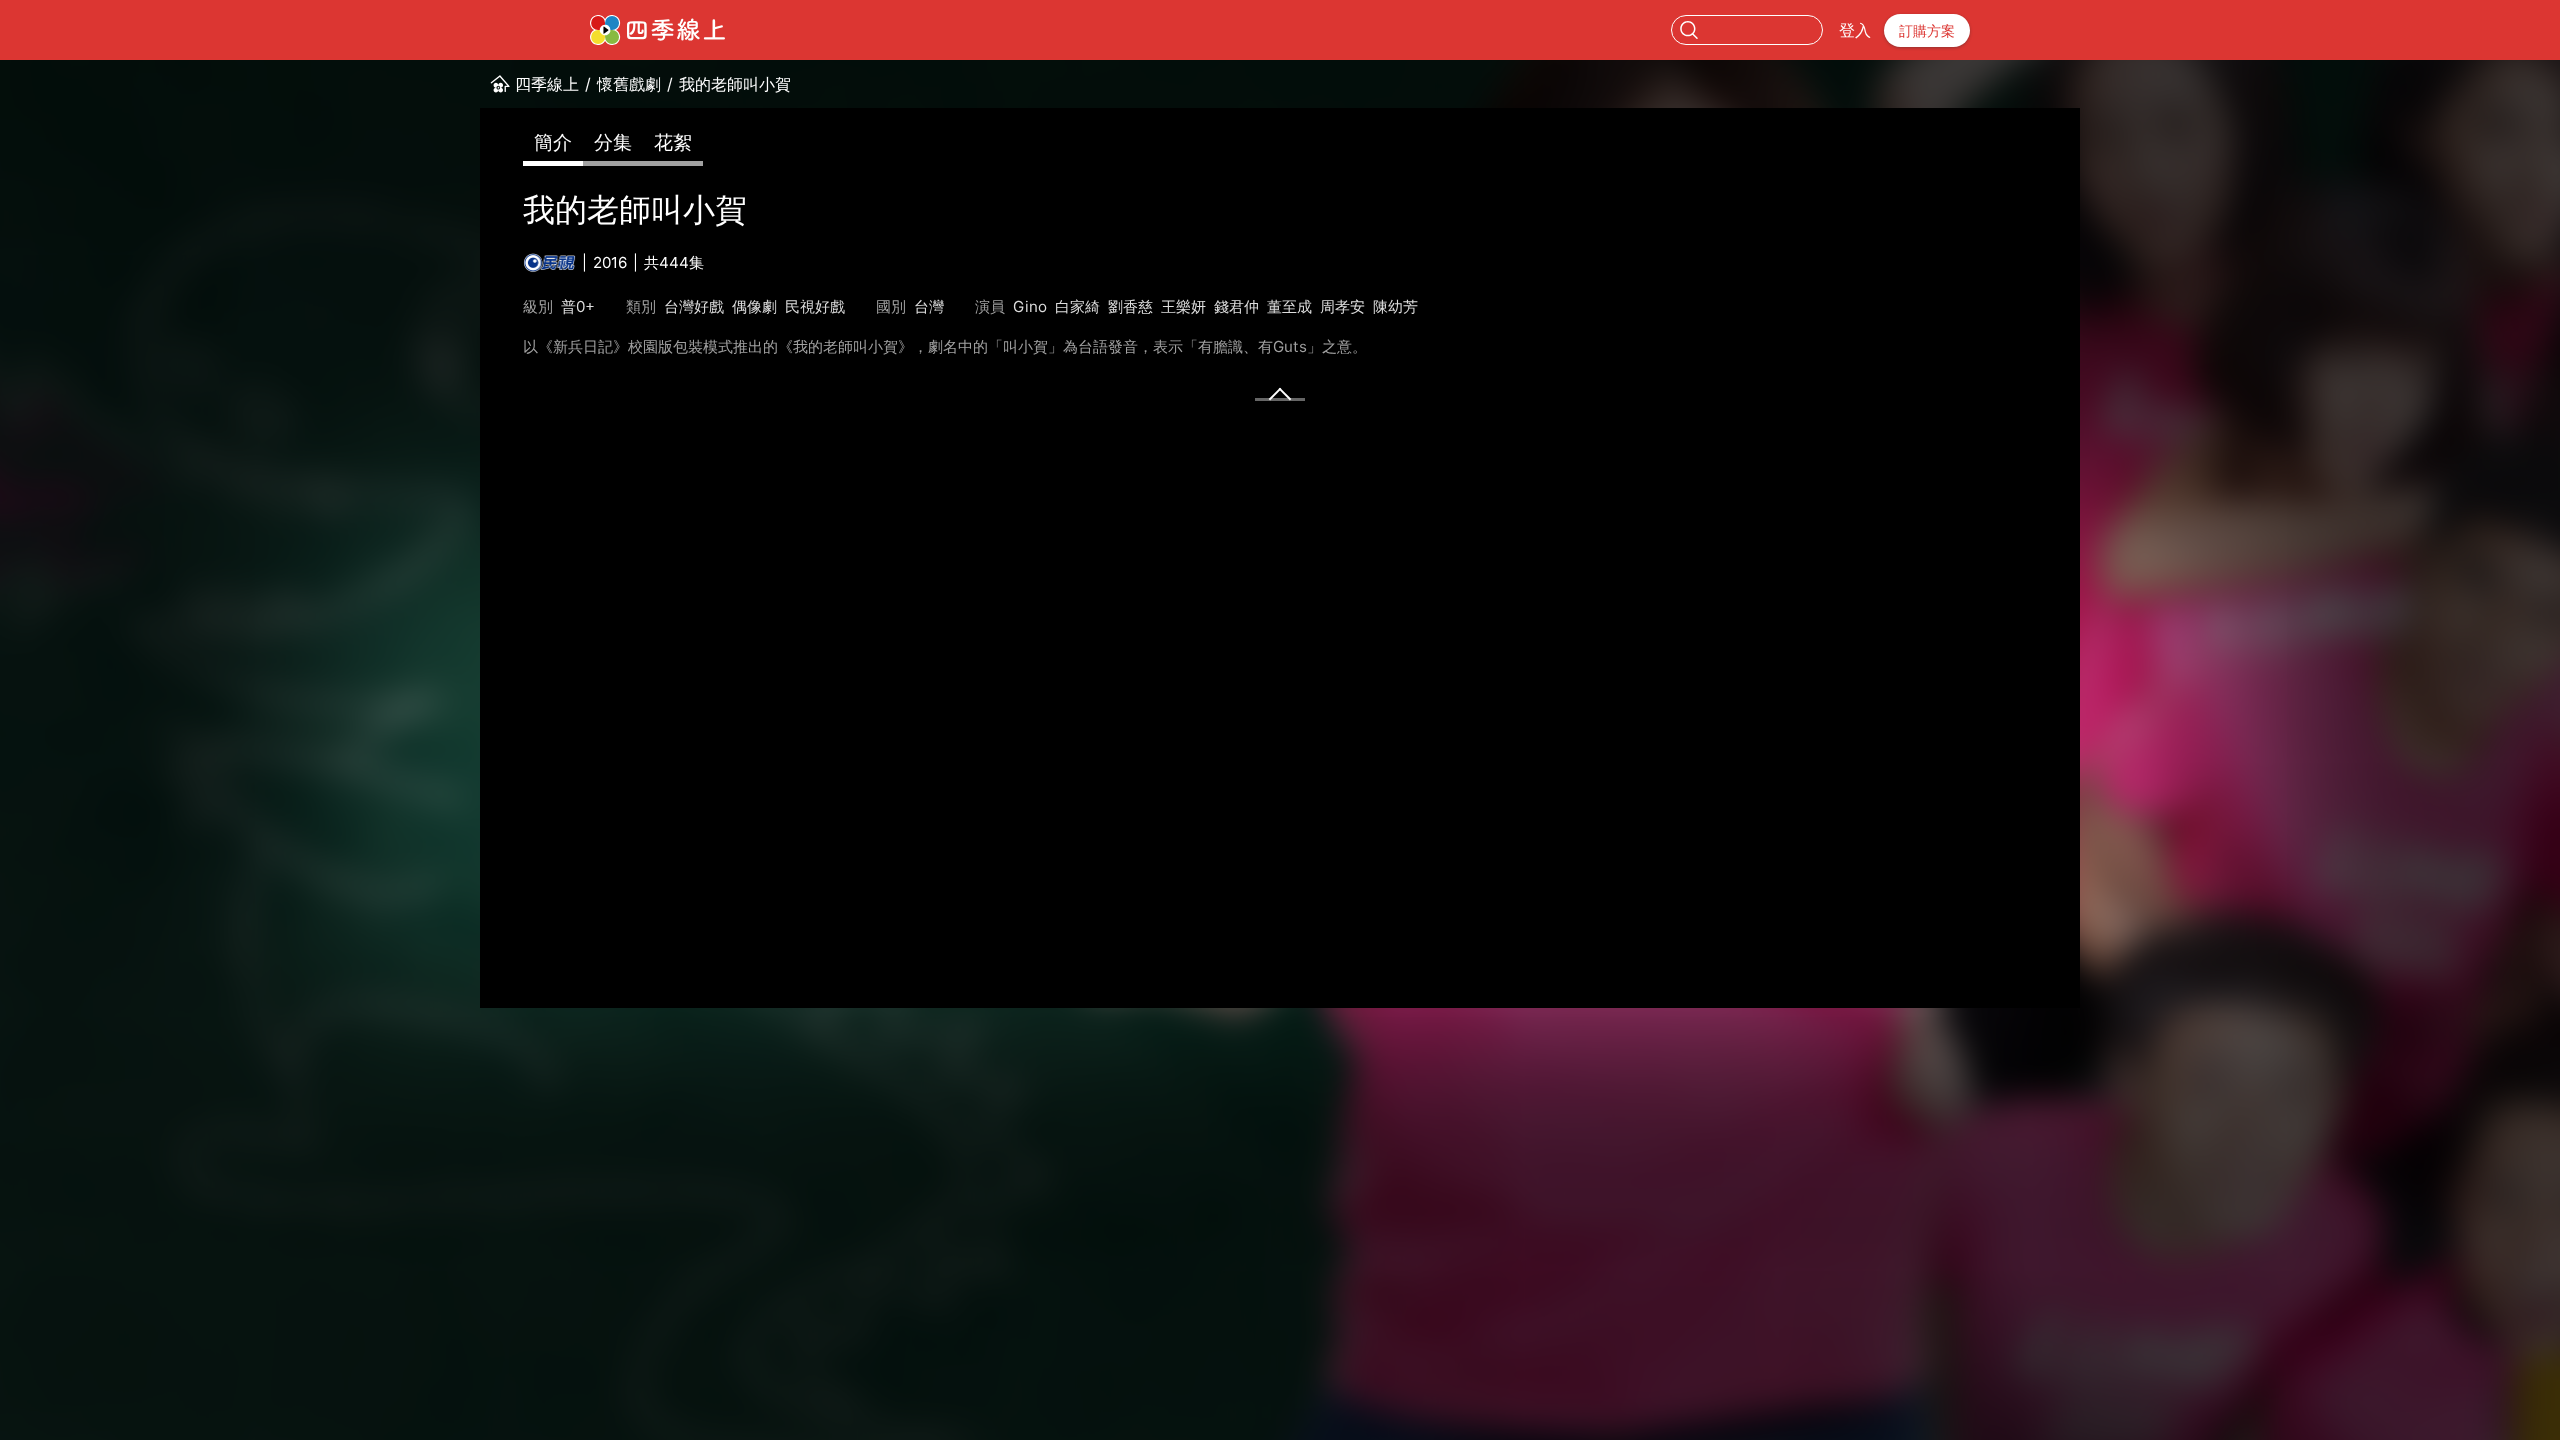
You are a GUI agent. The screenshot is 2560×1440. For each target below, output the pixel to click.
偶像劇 (754, 306)
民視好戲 (815, 306)
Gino (1030, 306)
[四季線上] (657, 30)
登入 (1855, 30)
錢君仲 (1236, 306)
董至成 (1289, 306)
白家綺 (1077, 306)
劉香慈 (1130, 306)
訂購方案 (1927, 30)
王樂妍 (1183, 306)
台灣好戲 (694, 306)
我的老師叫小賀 (735, 84)
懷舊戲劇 (629, 84)
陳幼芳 (1395, 306)
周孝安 (1342, 306)
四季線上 (547, 84)
